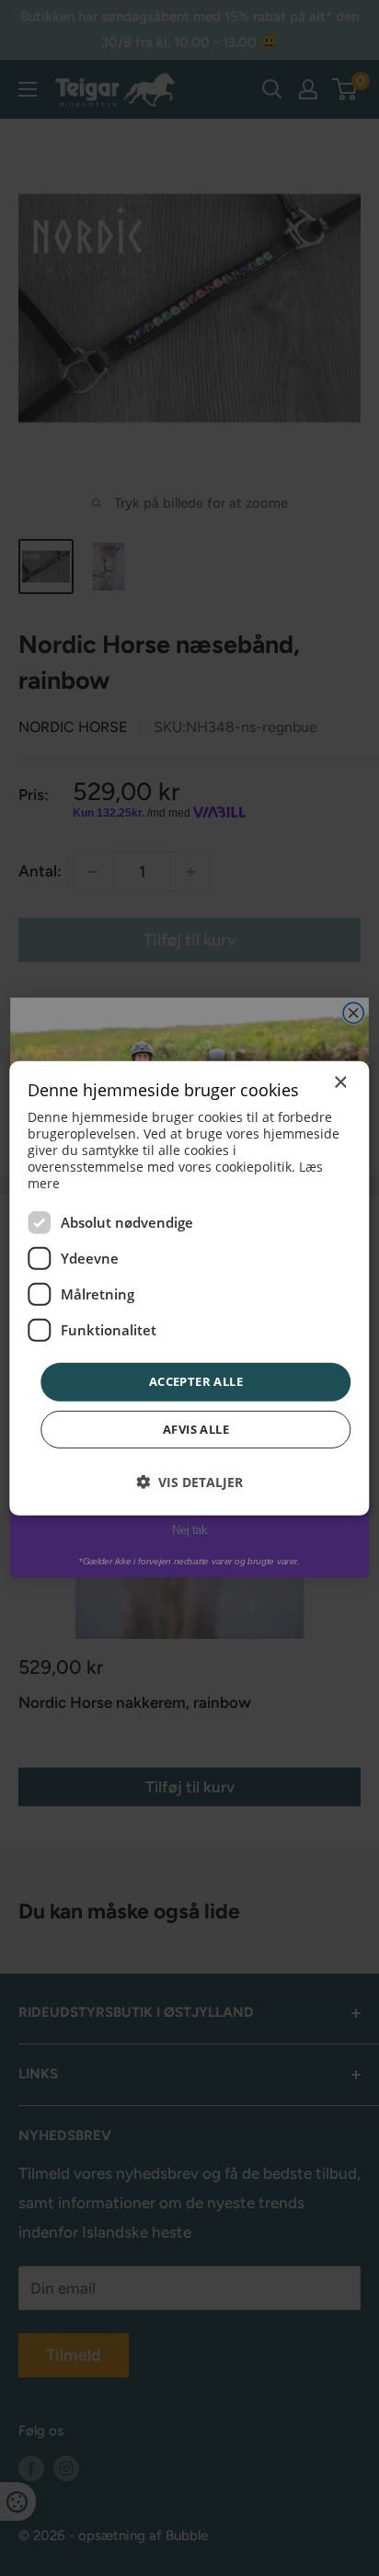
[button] (189, 1482)
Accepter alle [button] (196, 1381)
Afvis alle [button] (196, 1429)
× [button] (340, 1082)
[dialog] (189, 1288)
